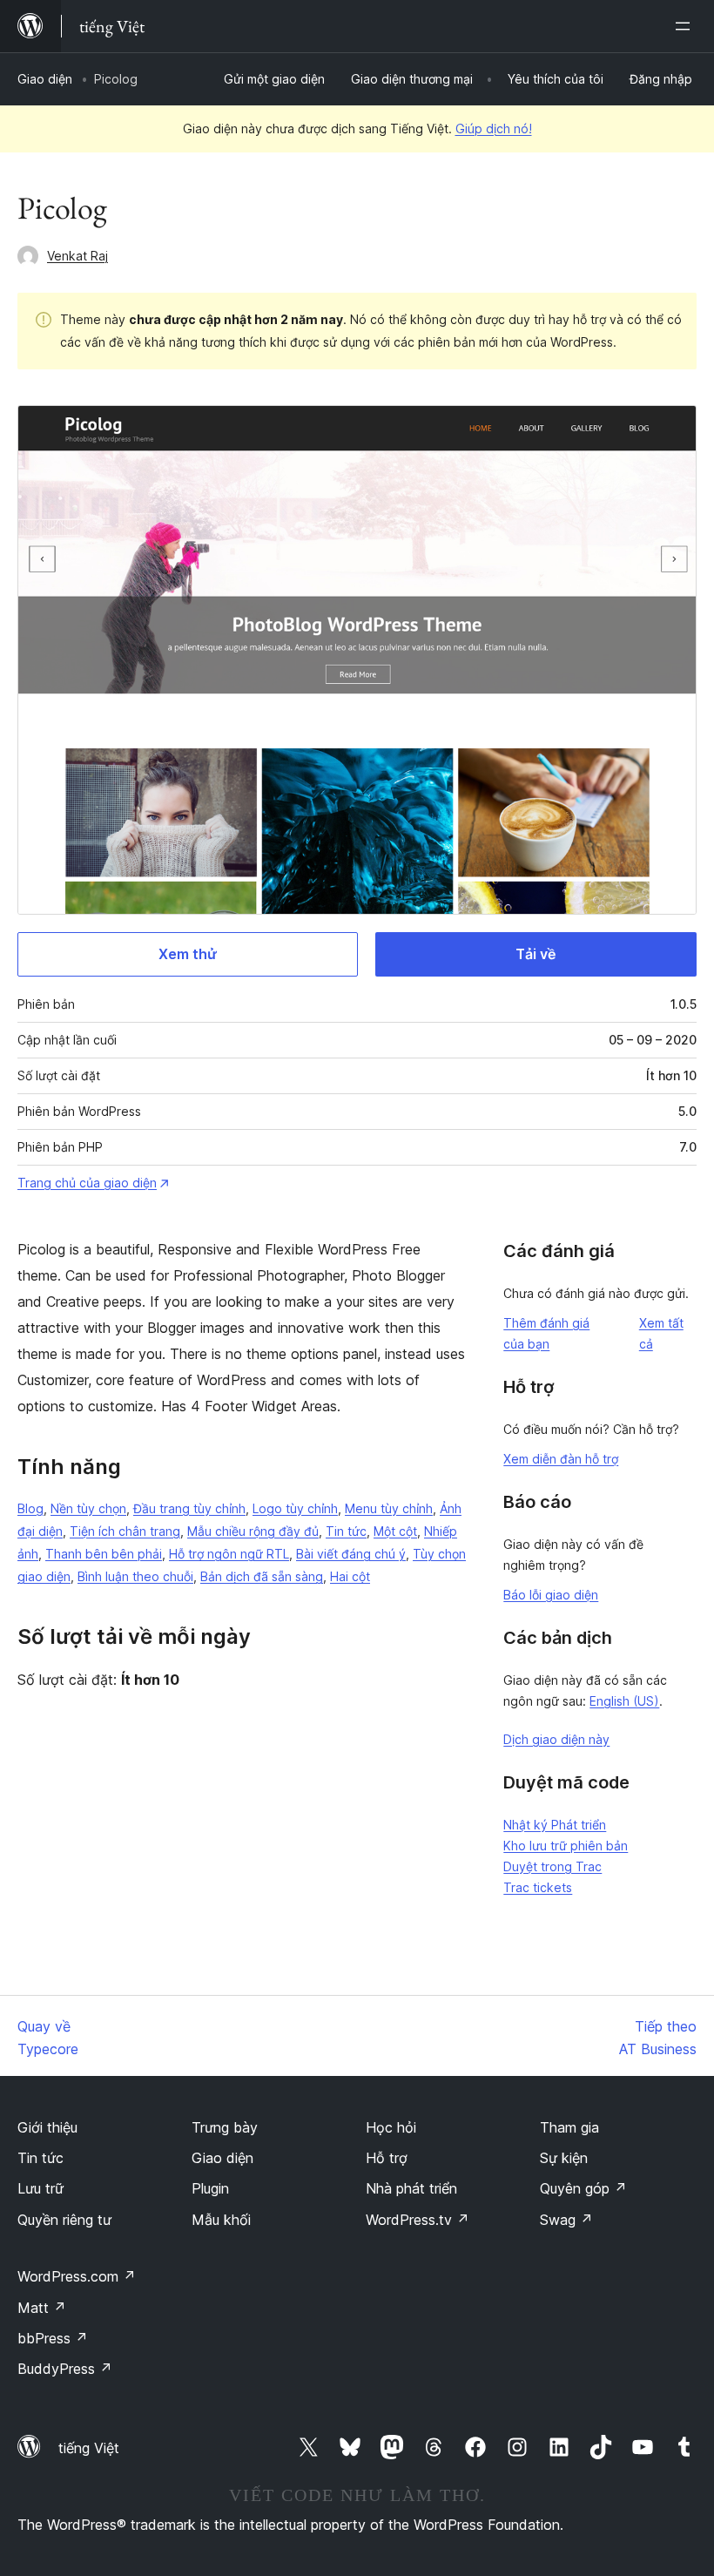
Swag (566, 2220)
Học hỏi (391, 2127)
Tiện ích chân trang (125, 1531)
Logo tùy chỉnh (295, 1508)
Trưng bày (225, 2127)
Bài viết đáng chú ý (351, 1554)
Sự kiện (564, 2158)
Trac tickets (538, 1887)
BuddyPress (65, 2369)
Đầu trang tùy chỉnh (189, 1508)
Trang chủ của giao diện (87, 1183)
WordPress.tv (418, 2220)
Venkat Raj (77, 256)
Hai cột (350, 1576)
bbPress (53, 2338)
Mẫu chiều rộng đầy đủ (253, 1531)
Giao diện (45, 79)
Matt (42, 2308)
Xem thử (188, 954)
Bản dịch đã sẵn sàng (262, 1576)
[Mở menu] (686, 26)
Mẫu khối (221, 2220)
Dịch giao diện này (556, 1739)
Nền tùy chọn (88, 1508)
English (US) (624, 1701)
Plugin (210, 2188)
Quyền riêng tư (64, 2220)
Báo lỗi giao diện (551, 1595)
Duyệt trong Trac (552, 1866)
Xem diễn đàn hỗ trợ (561, 1459)
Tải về (535, 954)
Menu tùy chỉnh (389, 1508)
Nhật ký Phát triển (555, 1825)
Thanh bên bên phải (104, 1554)
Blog (30, 1508)
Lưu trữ (40, 2188)
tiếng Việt (89, 2448)
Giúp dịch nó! (494, 128)
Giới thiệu (47, 2127)
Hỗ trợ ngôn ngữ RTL (229, 1554)
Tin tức (346, 1531)
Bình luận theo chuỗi (135, 1576)
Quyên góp (583, 2188)
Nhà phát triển (411, 2188)
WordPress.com (77, 2276)
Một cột (395, 1531)
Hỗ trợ (387, 2158)
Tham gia (569, 2127)
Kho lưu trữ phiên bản (566, 1846)
